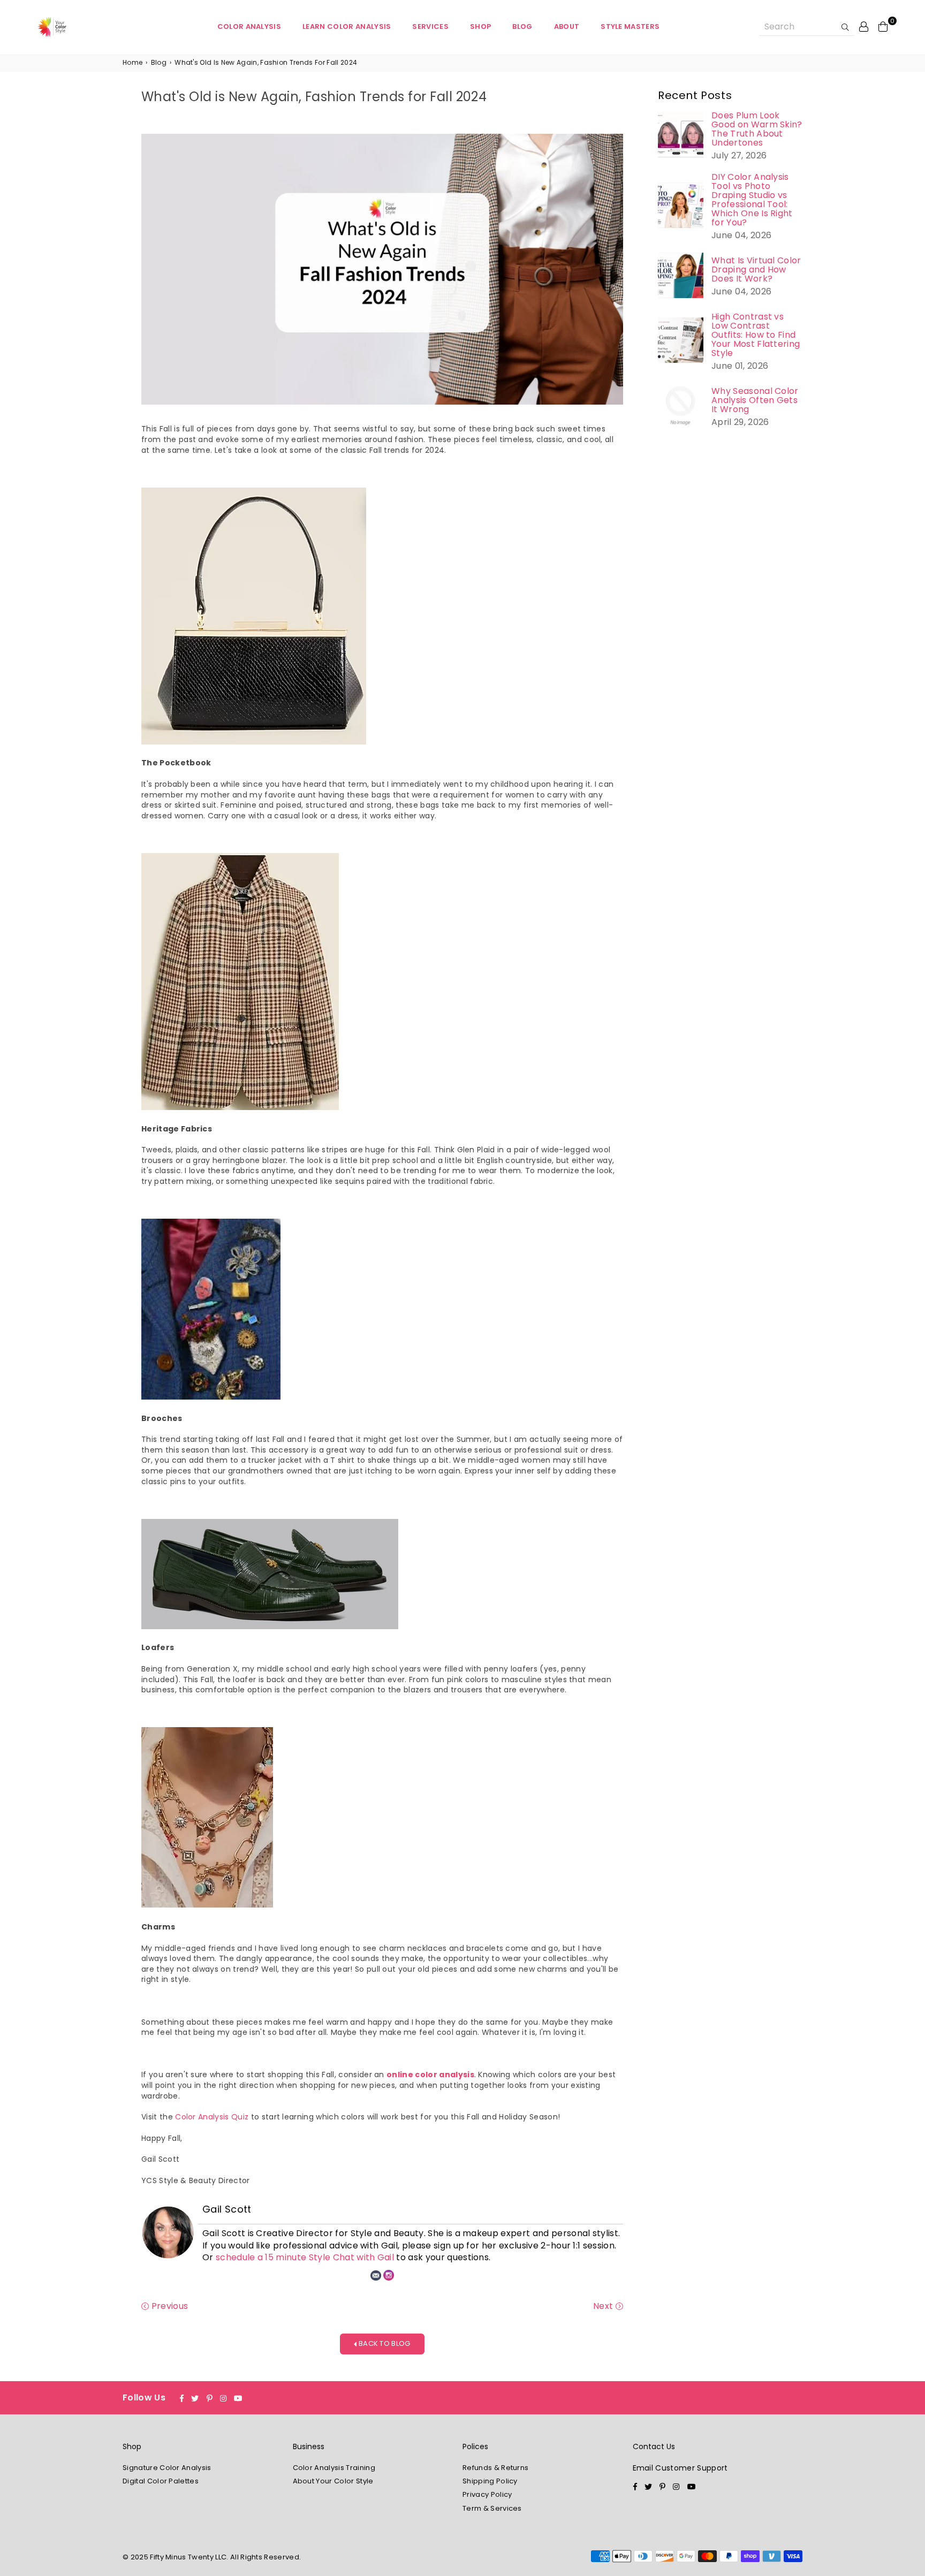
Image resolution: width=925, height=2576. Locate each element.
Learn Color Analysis (347, 26)
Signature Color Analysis (167, 2468)
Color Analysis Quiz (212, 2117)
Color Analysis (249, 26)
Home (132, 63)
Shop (480, 26)
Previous (168, 2306)
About (567, 26)
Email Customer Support (680, 2468)
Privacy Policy (487, 2494)
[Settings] (864, 26)
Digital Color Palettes (161, 2481)
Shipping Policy (490, 2481)
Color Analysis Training (334, 2468)
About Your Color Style (333, 2481)
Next (604, 2306)
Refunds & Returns (495, 2468)
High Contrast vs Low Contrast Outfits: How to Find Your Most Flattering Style (756, 335)
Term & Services (492, 2508)
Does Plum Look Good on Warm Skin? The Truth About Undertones (757, 129)
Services (430, 26)
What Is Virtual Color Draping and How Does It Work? (756, 269)
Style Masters (630, 26)
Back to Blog (384, 2343)
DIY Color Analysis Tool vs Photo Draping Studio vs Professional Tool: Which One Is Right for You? (752, 200)
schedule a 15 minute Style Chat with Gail (305, 2257)
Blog (522, 26)
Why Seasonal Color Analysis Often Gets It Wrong (755, 400)
